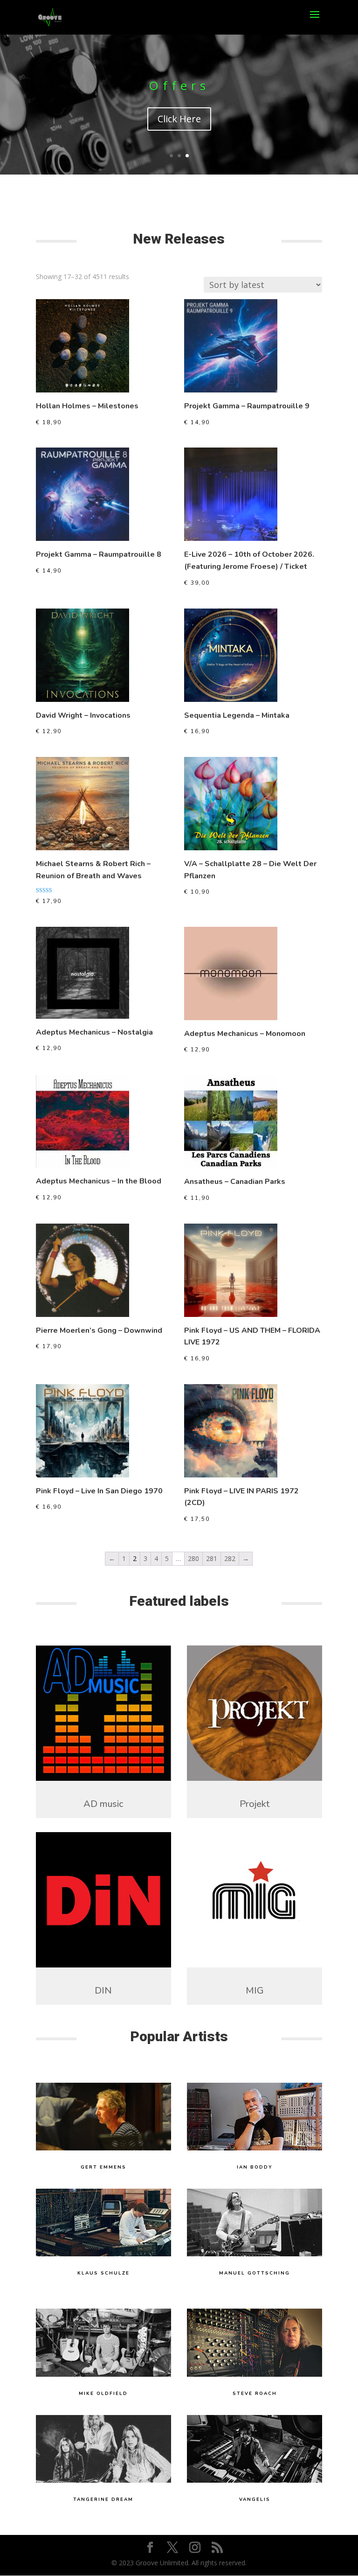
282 (230, 1558)
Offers (179, 85)
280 (193, 1558)
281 (212, 1558)
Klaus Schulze (103, 2273)
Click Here (179, 119)
